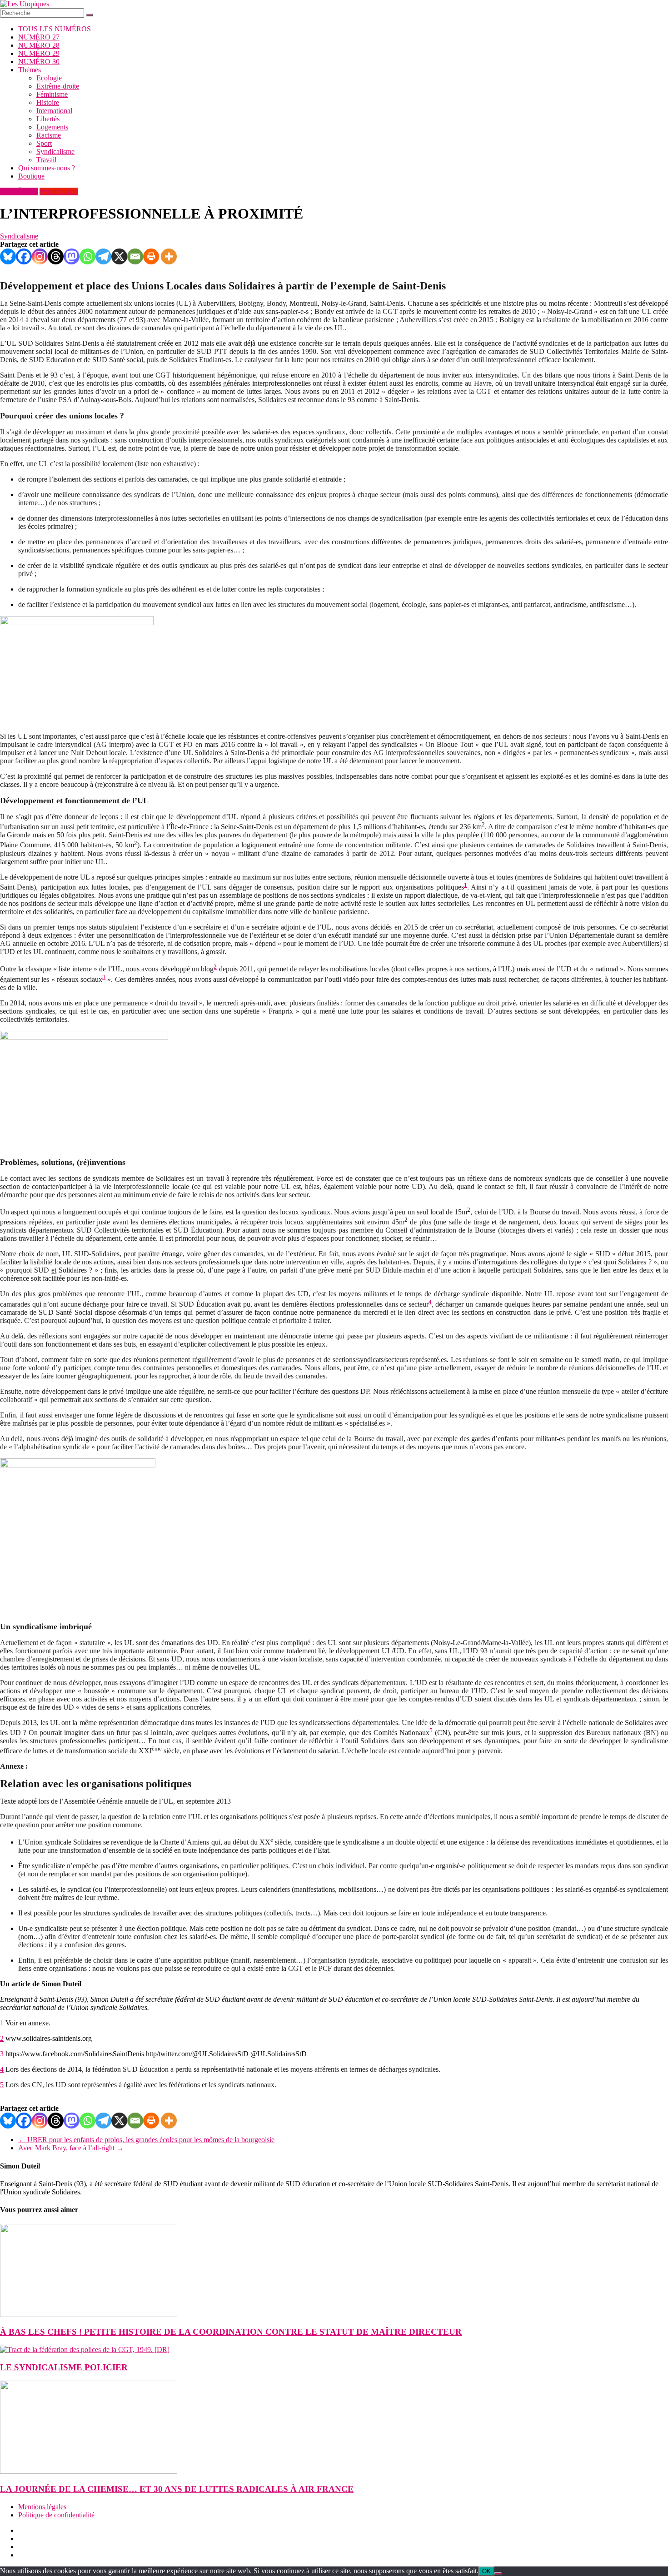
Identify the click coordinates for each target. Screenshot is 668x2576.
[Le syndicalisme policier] (85, 2350)
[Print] (151, 256)
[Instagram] (40, 256)
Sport (44, 143)
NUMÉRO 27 (39, 37)
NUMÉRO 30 (39, 62)
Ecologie (49, 78)
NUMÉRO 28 (39, 45)
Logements (52, 127)
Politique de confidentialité (56, 2515)
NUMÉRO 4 (19, 191)
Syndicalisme (55, 152)
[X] (119, 256)
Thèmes (30, 70)
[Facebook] (24, 256)
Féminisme (52, 94)
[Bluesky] (8, 256)
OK (486, 2571)
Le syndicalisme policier (64, 2367)
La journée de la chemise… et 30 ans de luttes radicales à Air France (177, 2489)
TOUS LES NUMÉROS (55, 29)
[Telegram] (103, 256)
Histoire (48, 102)
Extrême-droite (58, 86)
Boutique (31, 176)
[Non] (498, 2573)
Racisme (49, 135)
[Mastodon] (72, 256)
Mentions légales (42, 2507)
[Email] (135, 256)
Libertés (48, 119)
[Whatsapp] (87, 256)
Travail (46, 160)
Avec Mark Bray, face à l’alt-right (71, 2148)
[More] (169, 256)
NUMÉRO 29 (39, 53)
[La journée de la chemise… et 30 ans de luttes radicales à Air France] (89, 2471)
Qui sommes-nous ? (47, 168)
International (54, 111)
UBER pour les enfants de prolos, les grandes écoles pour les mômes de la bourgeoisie (146, 2140)
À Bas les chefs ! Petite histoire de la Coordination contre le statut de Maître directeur (231, 2332)
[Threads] (56, 256)
